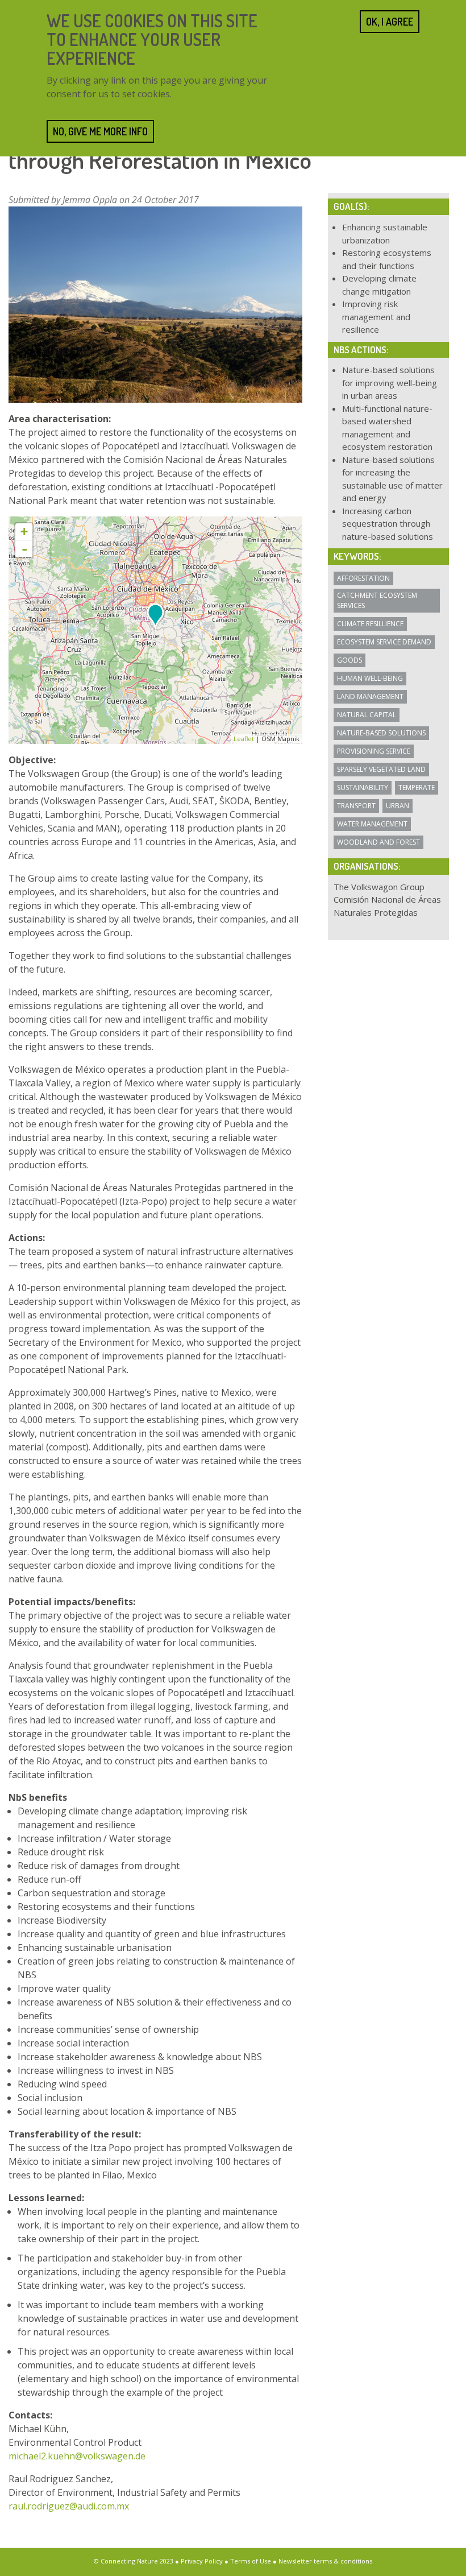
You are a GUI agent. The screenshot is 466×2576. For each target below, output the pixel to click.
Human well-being (370, 678)
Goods (349, 660)
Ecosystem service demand (384, 642)
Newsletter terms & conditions (325, 2561)
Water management (372, 824)
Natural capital (367, 715)
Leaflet (244, 739)
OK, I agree (390, 22)
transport (356, 806)
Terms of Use (251, 2561)
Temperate (417, 787)
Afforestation (363, 578)
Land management (370, 696)
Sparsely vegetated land (381, 769)
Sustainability (363, 787)
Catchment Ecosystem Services (377, 600)
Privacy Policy (202, 2561)
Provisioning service (374, 751)
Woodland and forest (378, 842)
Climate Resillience (370, 624)
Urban (398, 806)
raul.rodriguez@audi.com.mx (69, 2506)
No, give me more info (100, 131)
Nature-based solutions (381, 733)
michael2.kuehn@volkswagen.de (77, 2456)
